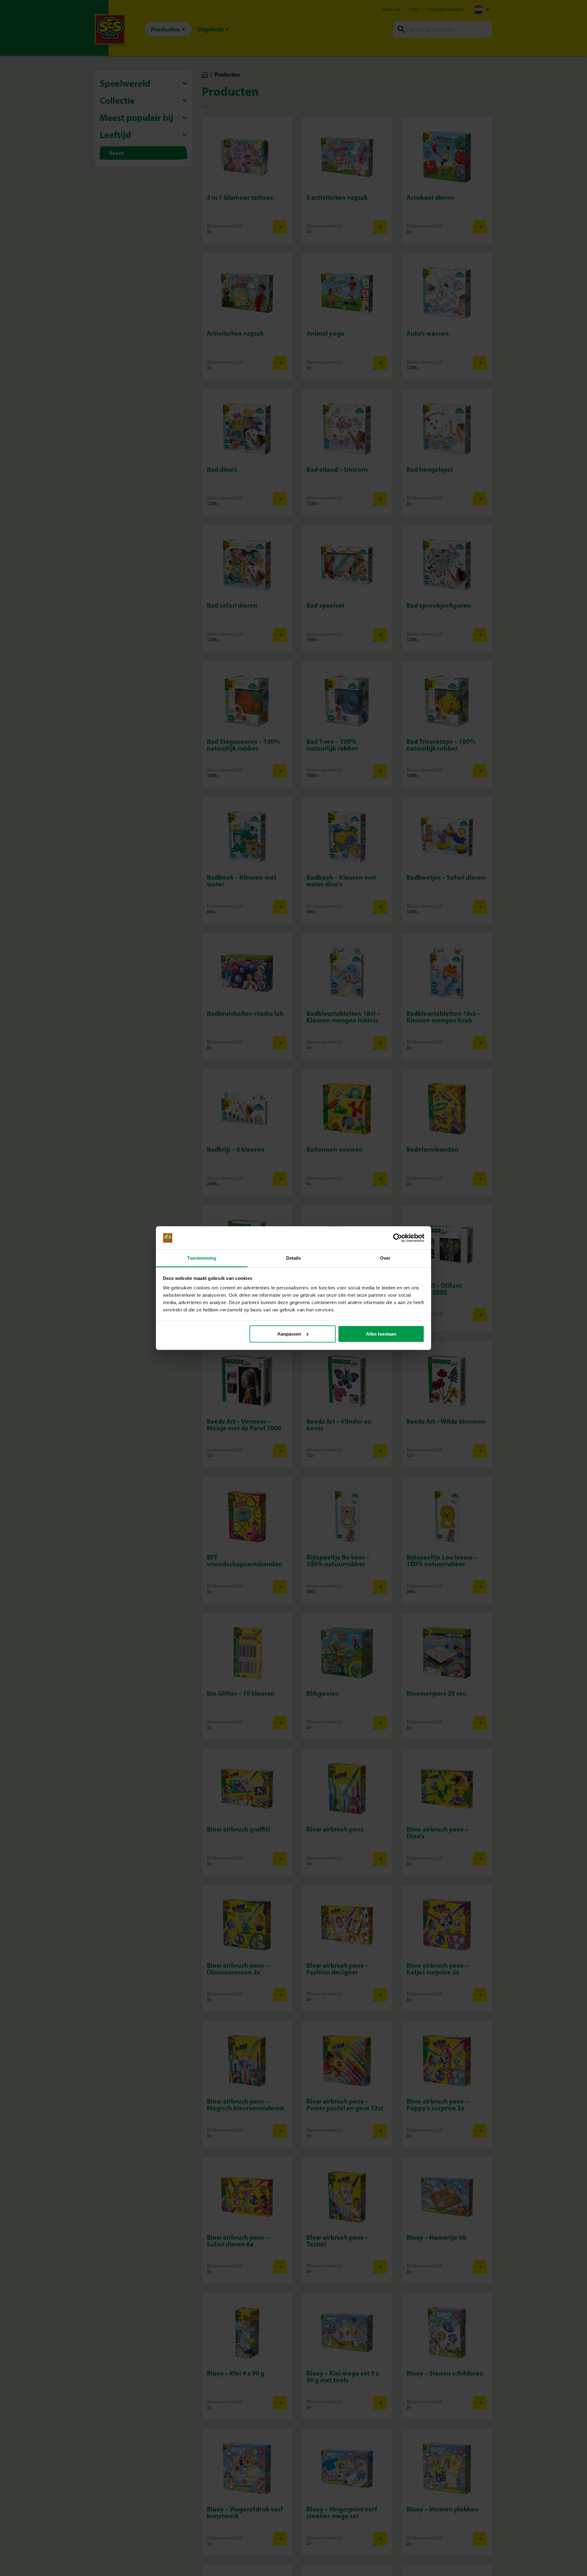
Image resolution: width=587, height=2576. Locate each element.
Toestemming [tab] (202, 1258)
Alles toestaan (381, 1334)
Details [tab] (294, 1258)
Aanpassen (289, 1334)
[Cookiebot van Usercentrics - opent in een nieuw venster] (398, 1238)
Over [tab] (385, 1258)
